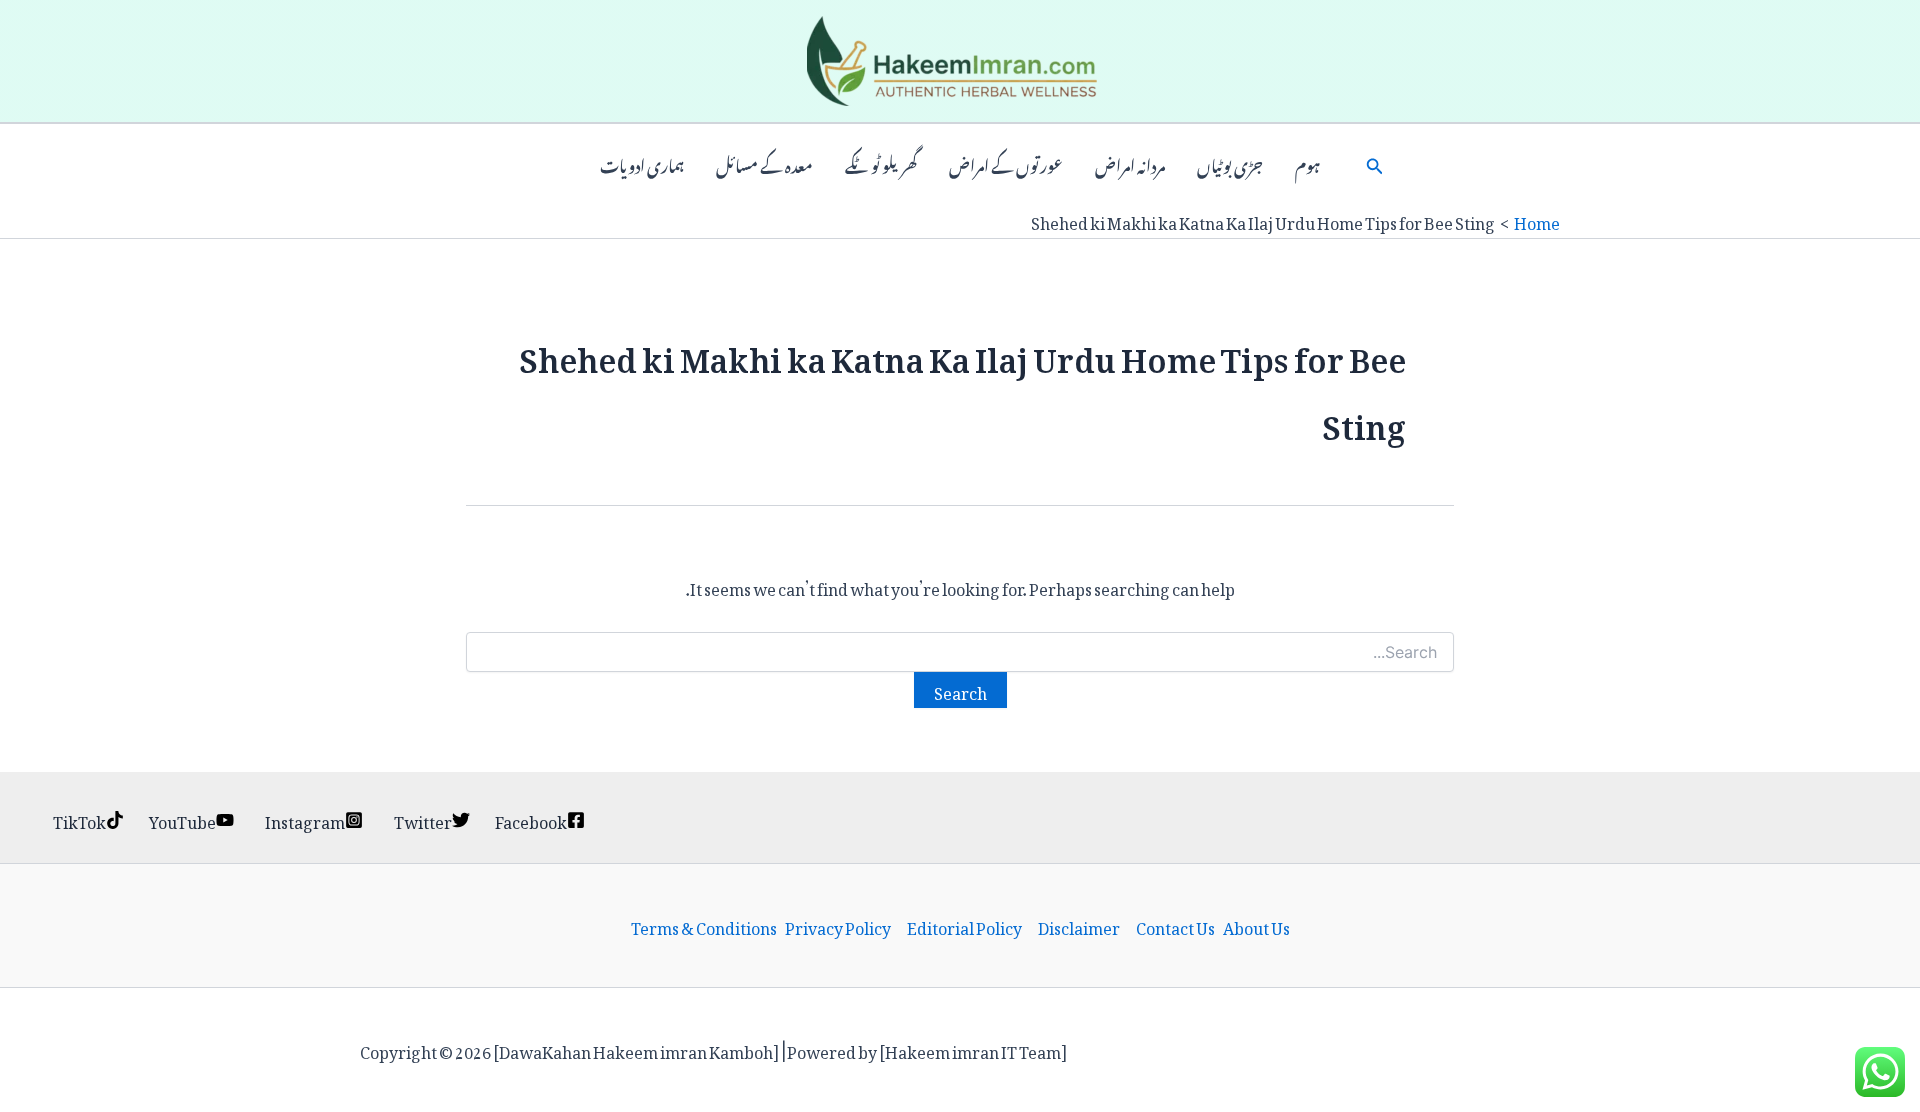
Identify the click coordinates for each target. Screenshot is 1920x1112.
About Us (1256, 926)
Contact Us (1175, 926)
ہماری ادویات (642, 164)
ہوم (1307, 164)
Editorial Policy (964, 926)
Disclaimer (1079, 926)
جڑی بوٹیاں (1230, 164)
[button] (1375, 164)
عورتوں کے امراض (1006, 164)
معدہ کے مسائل (764, 164)
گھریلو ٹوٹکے (881, 164)
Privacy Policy (838, 926)
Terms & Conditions (704, 926)
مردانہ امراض (1130, 164)
